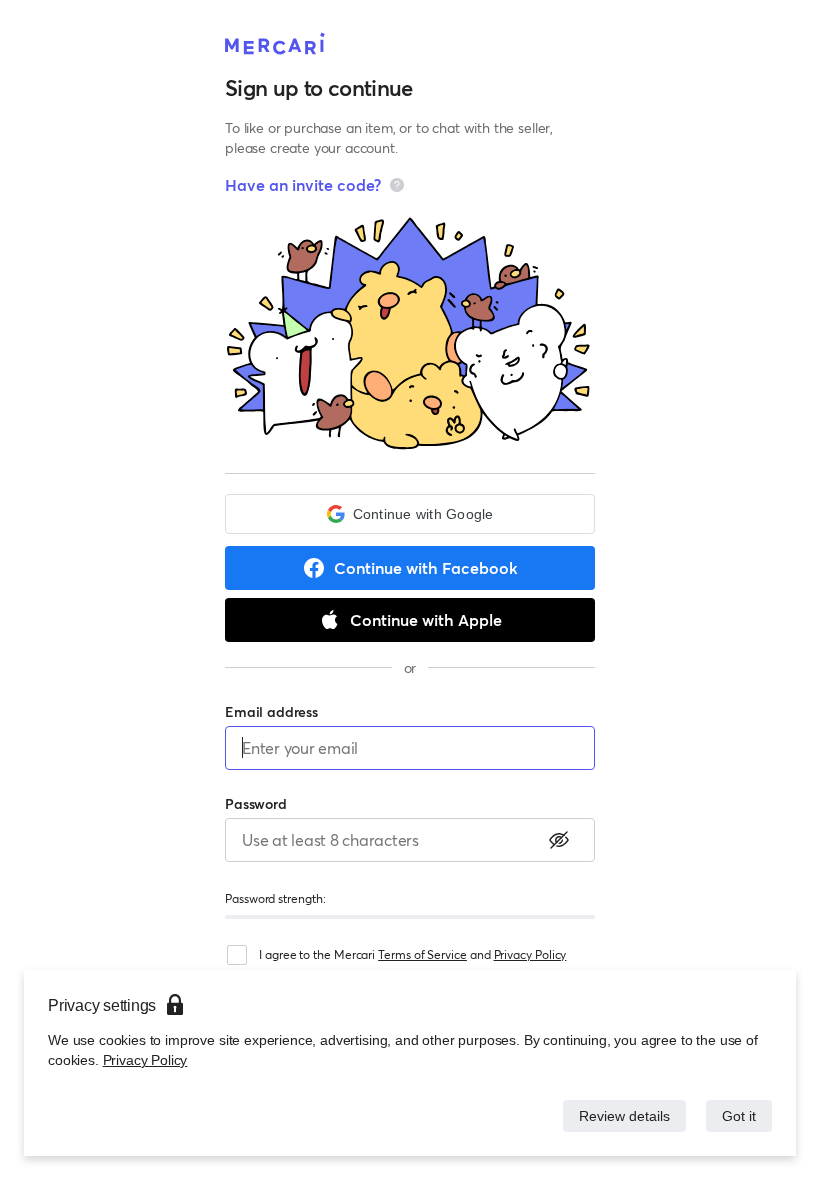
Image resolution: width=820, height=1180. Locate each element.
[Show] (559, 840)
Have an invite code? (303, 184)
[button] (410, 514)
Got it (737, 1115)
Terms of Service (422, 954)
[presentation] (397, 185)
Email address (271, 711)
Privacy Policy (143, 1059)
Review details (619, 1115)
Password (256, 803)
